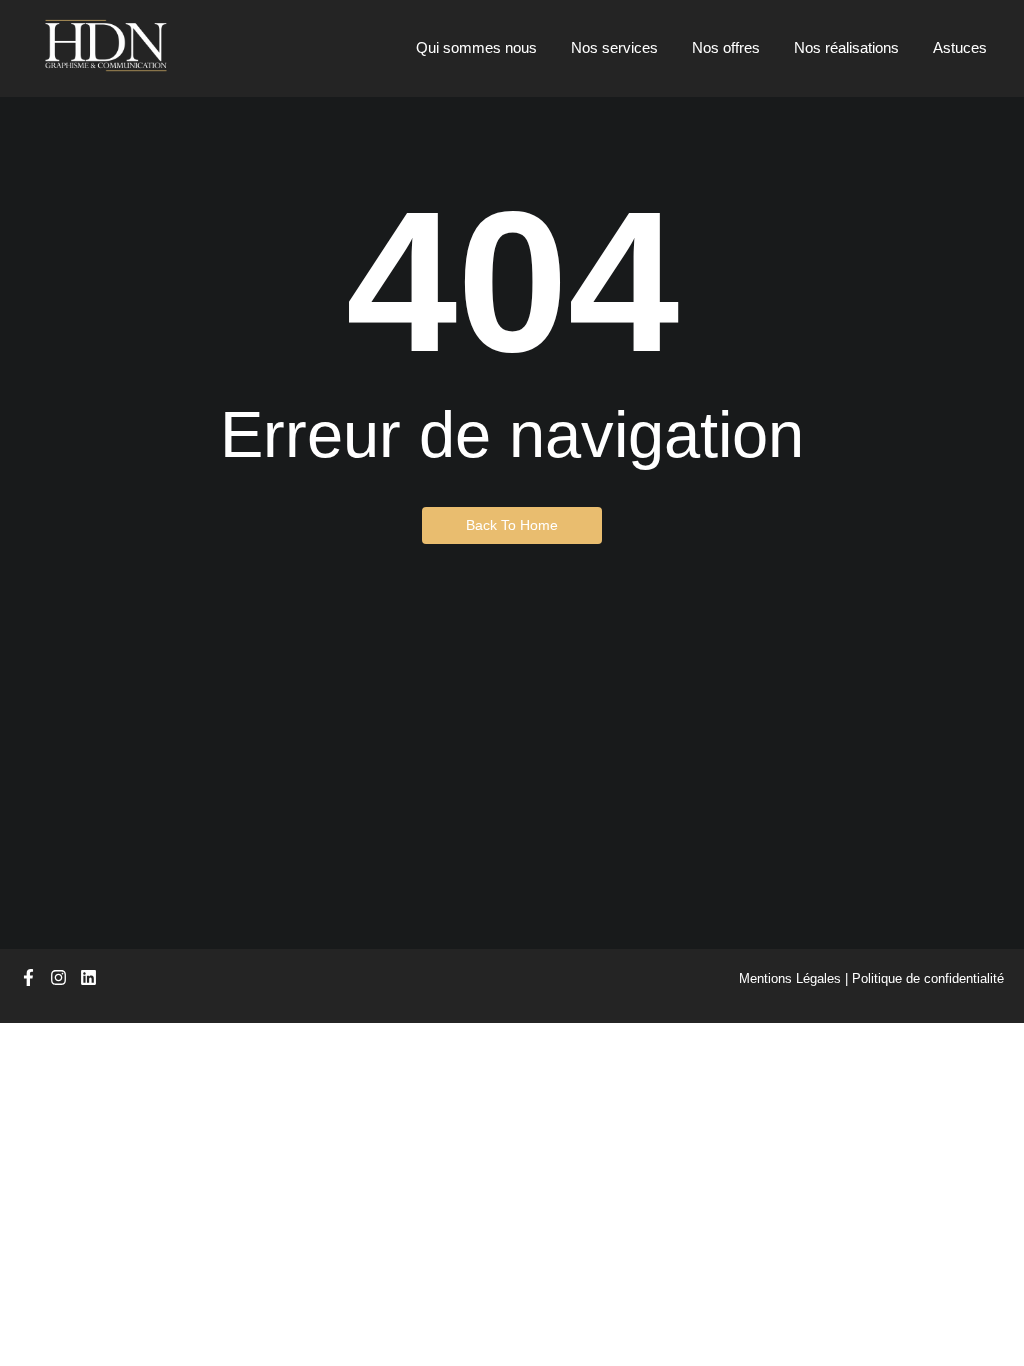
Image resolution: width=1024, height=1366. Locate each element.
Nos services (614, 47)
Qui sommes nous (476, 47)
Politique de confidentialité (928, 978)
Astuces (960, 47)
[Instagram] (58, 977)
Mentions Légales (790, 978)
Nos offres (726, 47)
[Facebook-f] (28, 977)
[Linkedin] (88, 977)
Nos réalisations (846, 47)
